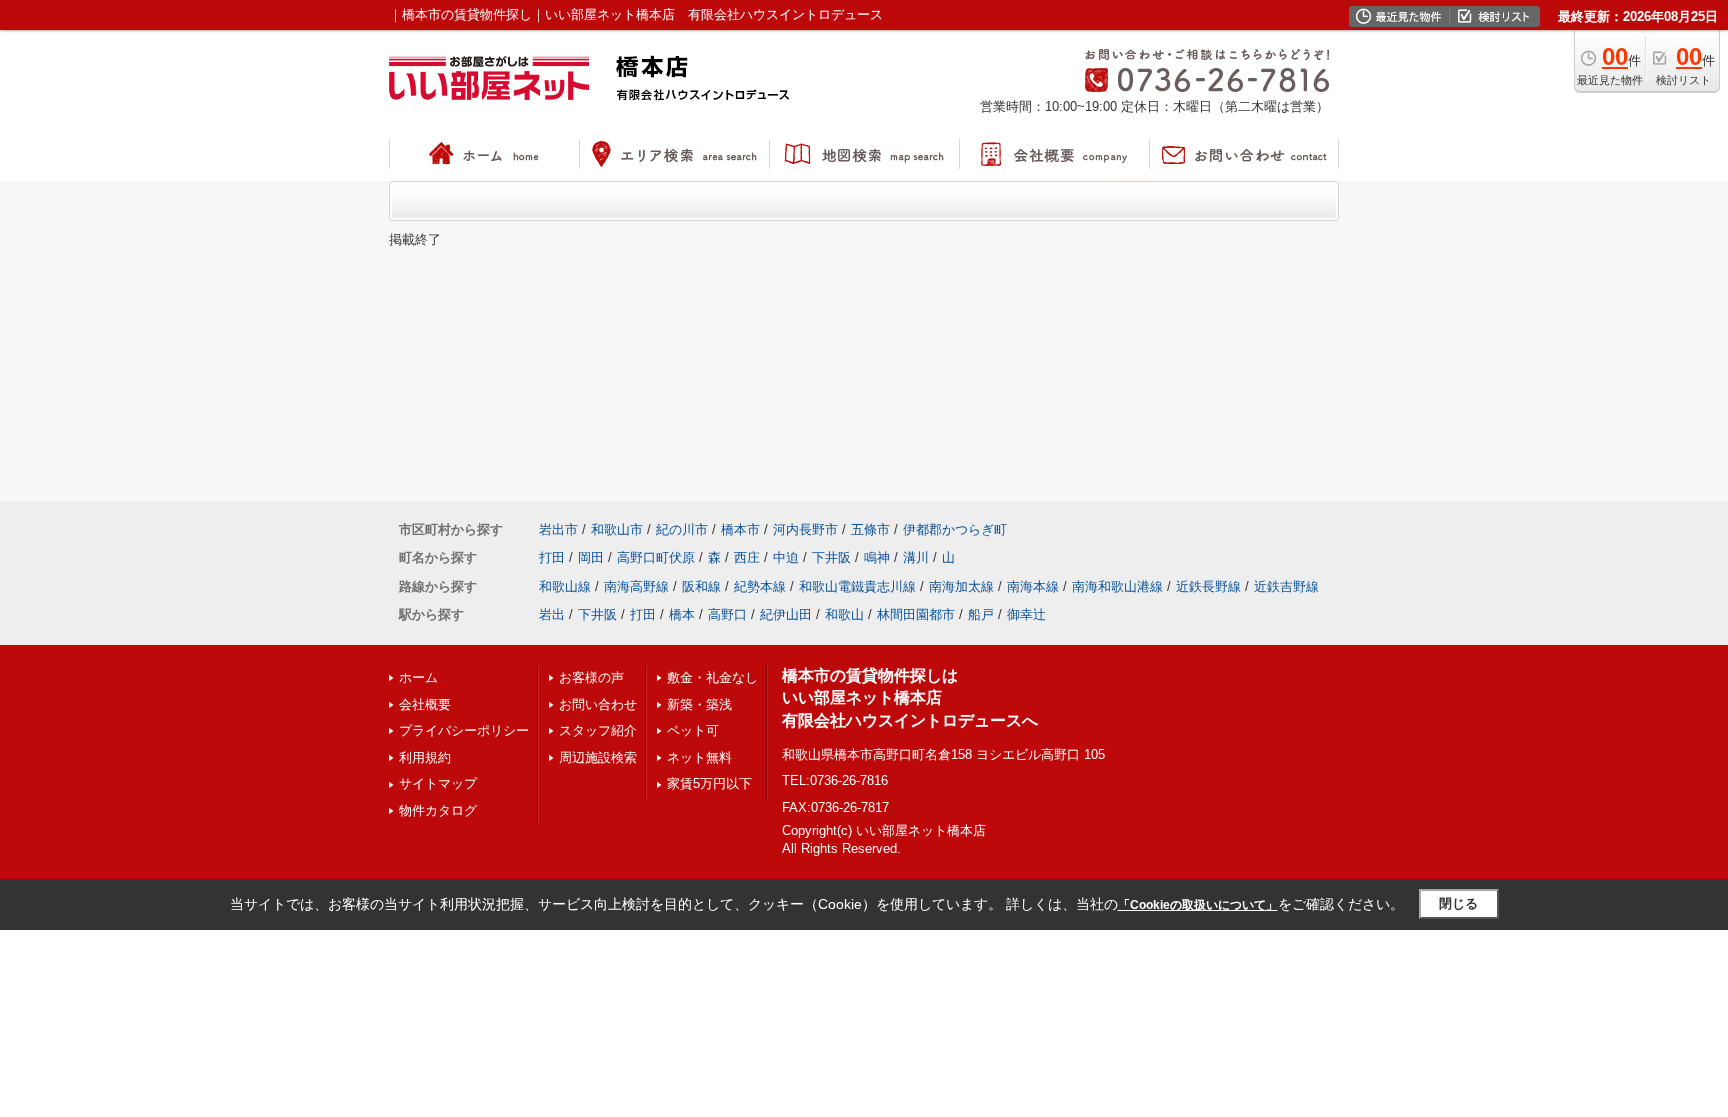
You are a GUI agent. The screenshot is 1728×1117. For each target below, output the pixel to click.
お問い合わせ (598, 704)
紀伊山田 (786, 614)
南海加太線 (961, 586)
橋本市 (740, 529)
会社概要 (425, 704)
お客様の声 (591, 677)
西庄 (747, 557)
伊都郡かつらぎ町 (955, 529)
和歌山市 (617, 529)
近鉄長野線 (1208, 586)
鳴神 (877, 557)
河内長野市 (805, 529)
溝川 (916, 557)
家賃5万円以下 (709, 783)
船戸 (981, 614)
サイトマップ (438, 783)
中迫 (786, 557)
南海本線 (1033, 586)
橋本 (682, 614)
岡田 (591, 557)
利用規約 (425, 757)
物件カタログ (438, 810)
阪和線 (701, 586)
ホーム (418, 677)
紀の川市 (682, 529)
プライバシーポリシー (464, 730)
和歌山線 (565, 586)
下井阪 (831, 557)
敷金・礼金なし (712, 677)
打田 (552, 557)
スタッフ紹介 (598, 730)
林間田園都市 (916, 614)
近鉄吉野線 (1286, 586)
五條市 (870, 529)
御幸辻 (1026, 614)
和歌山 (844, 614)
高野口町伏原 (656, 557)
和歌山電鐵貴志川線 (857, 586)
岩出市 (558, 529)
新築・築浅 (699, 704)
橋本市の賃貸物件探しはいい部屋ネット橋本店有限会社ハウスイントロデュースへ (910, 698)
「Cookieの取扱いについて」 (1198, 905)
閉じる (1458, 903)
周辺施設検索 (598, 757)
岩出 (552, 614)
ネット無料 (699, 757)
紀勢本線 (760, 586)
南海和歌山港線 (1117, 586)
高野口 (727, 614)
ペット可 (693, 730)
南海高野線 (636, 586)
